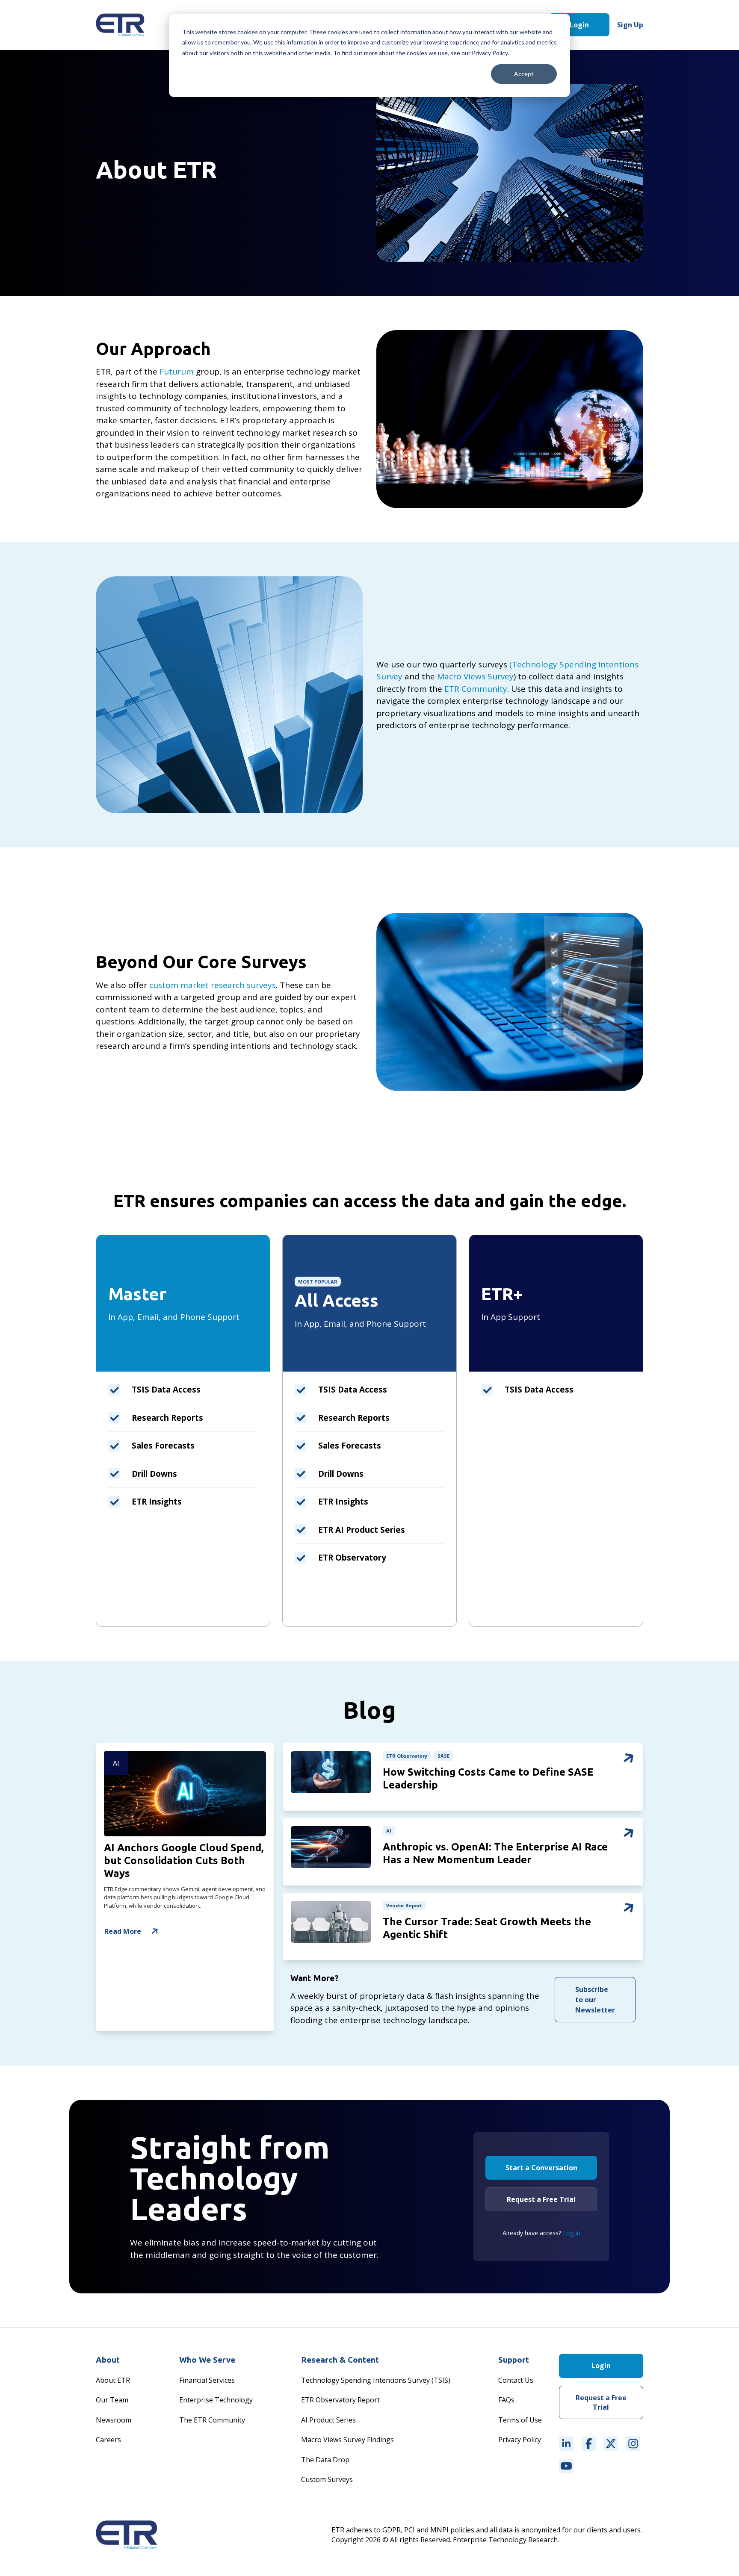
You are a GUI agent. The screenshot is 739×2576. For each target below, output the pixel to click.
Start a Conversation (541, 2168)
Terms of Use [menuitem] (520, 2420)
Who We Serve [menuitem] (207, 2360)
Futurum (177, 372)
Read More (123, 1931)
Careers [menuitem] (108, 2440)
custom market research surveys (213, 985)
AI (116, 1763)
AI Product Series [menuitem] (328, 2420)
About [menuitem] (108, 2360)
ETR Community (476, 689)
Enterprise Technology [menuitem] (216, 2400)
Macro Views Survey (475, 676)
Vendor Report (404, 1905)
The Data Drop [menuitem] (325, 2460)
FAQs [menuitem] (506, 2400)
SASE (443, 1756)
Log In (572, 2233)
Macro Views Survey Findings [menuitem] (347, 2440)
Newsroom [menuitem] (114, 2420)
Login (579, 25)
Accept (524, 74)
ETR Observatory (407, 1756)
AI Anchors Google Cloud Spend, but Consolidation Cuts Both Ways (184, 1860)
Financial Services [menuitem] (207, 2380)
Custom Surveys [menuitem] (327, 2479)
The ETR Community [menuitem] (212, 2420)
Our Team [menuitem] (112, 2400)
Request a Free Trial (541, 2199)
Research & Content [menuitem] (340, 2360)
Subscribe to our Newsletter (595, 2000)
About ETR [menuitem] (113, 2380)
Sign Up (630, 25)
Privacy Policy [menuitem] (520, 2440)
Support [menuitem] (514, 2360)
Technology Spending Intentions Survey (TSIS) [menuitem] (376, 2380)
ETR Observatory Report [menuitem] (340, 2400)
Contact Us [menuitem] (516, 2380)
